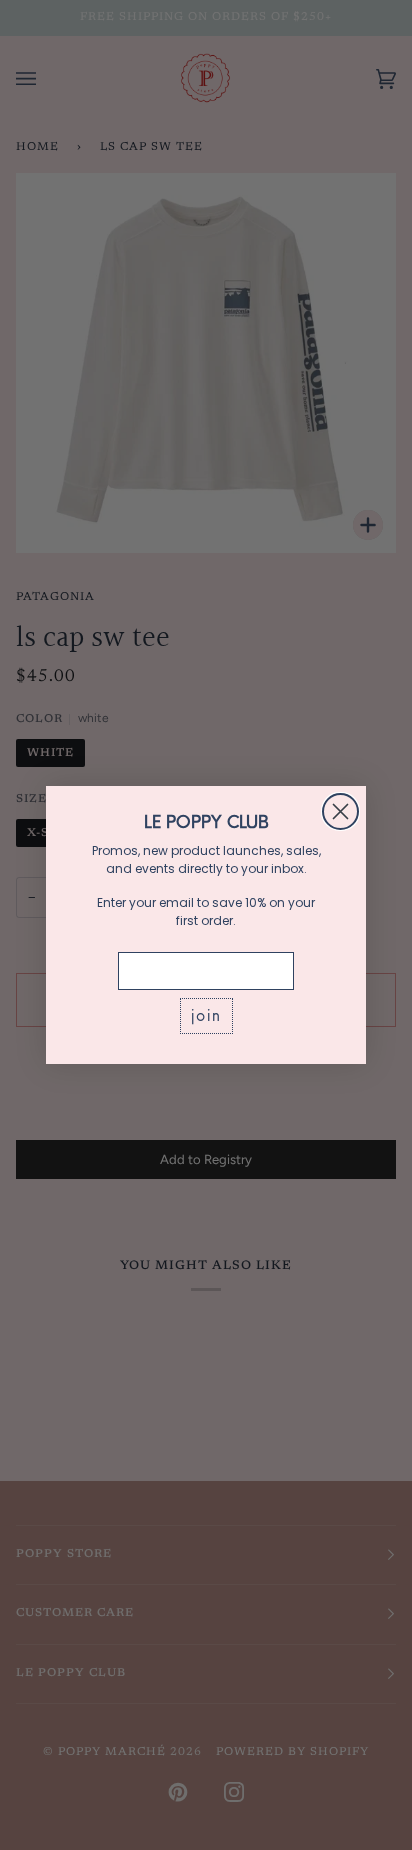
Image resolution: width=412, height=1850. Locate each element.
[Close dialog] (340, 811)
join (206, 1015)
